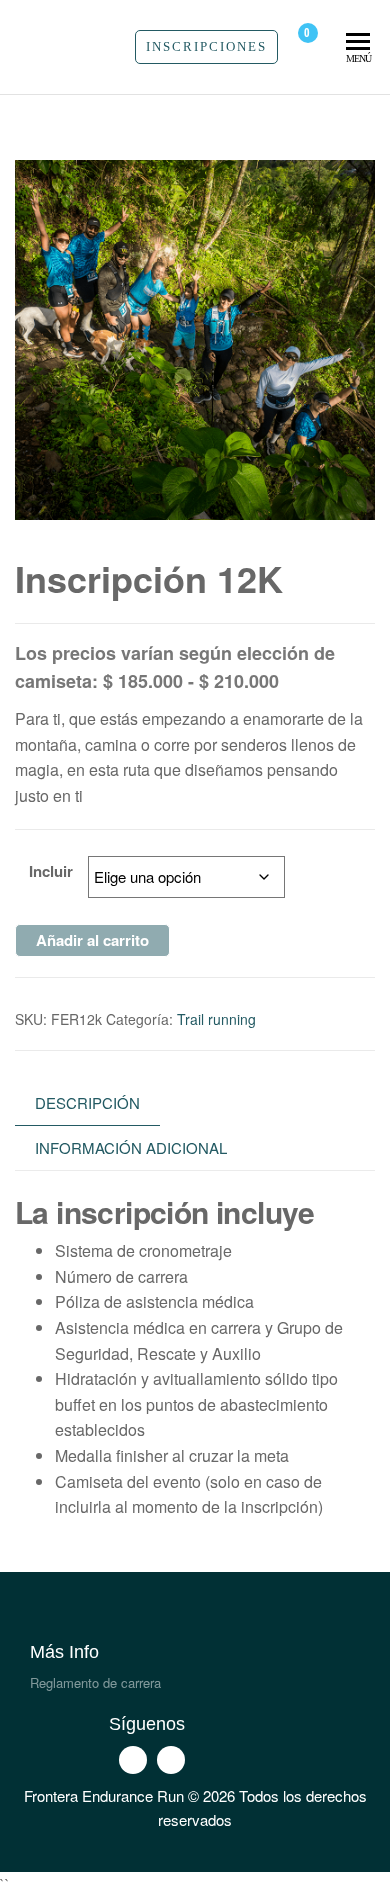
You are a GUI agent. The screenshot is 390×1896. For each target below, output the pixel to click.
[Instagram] (171, 1760)
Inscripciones (206, 47)
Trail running (216, 1019)
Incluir (51, 871)
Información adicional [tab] (131, 1147)
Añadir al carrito (92, 940)
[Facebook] (133, 1760)
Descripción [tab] (87, 1102)
